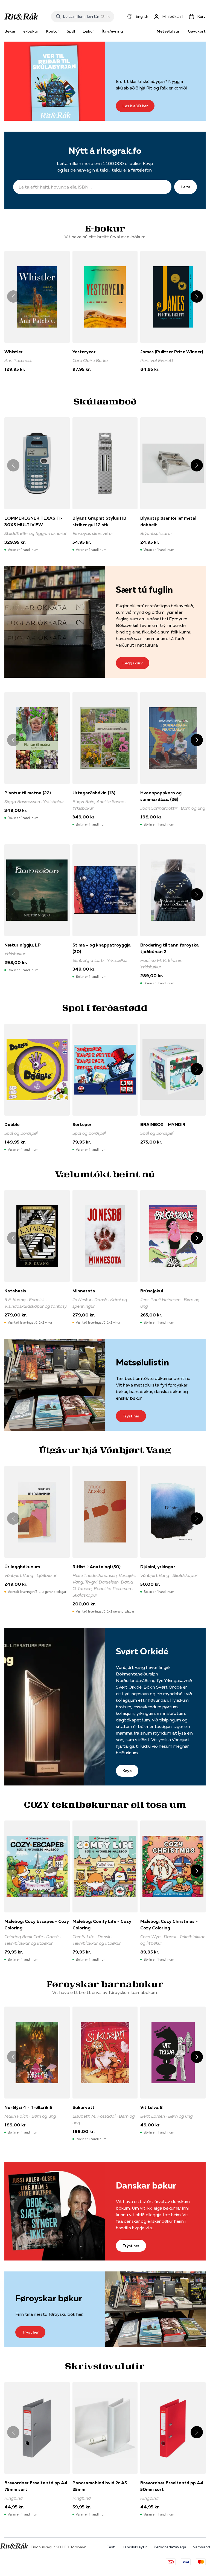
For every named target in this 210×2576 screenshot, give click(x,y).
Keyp (127, 1771)
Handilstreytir (134, 2547)
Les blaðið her (135, 106)
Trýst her (131, 1416)
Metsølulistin (168, 31)
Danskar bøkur (146, 2185)
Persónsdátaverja (170, 2547)
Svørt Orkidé (142, 1651)
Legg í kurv (133, 663)
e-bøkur (31, 31)
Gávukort (197, 31)
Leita (186, 187)
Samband (201, 2547)
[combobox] (81, 16)
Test (111, 2547)
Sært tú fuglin (144, 590)
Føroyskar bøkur (49, 2298)
